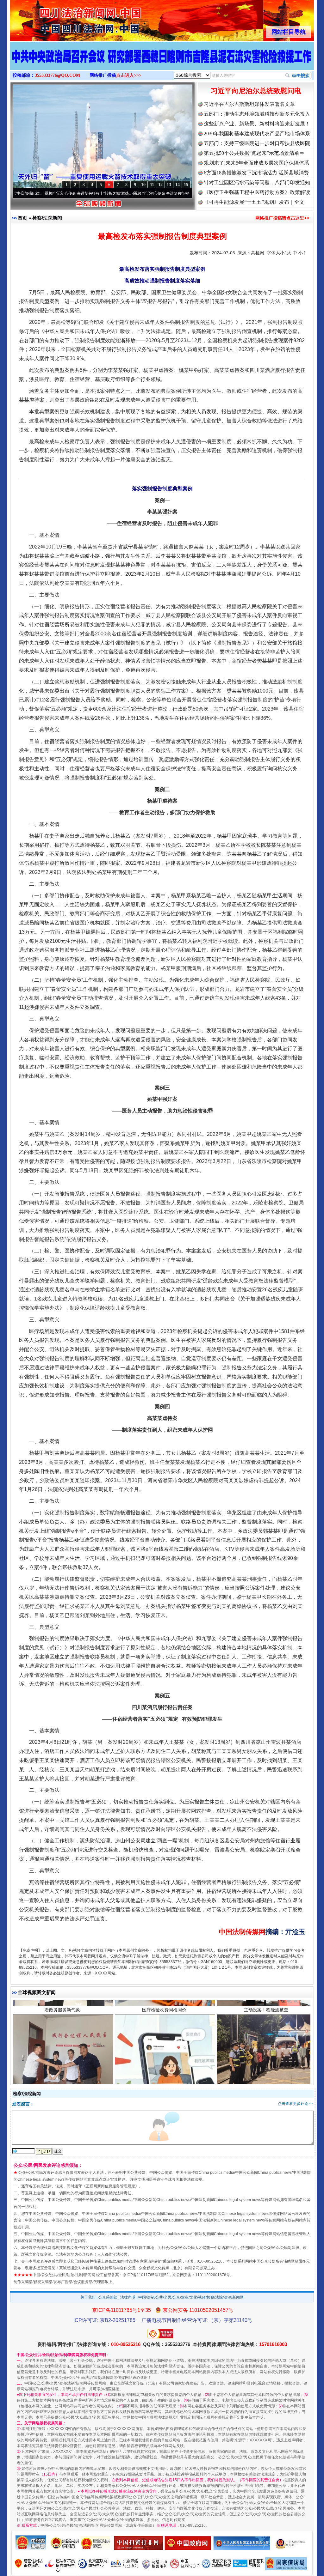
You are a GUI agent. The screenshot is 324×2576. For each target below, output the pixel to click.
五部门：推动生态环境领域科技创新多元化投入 (257, 114)
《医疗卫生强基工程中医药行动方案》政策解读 (257, 192)
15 (186, 185)
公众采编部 (108, 2297)
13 (169, 185)
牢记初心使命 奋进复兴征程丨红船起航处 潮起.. (124, 193)
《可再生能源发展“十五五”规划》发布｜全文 (254, 202)
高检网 (258, 253)
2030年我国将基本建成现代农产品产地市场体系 (257, 133)
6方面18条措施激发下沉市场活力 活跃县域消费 (256, 173)
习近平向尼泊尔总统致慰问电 (256, 91)
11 (152, 185)
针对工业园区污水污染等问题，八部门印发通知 (257, 182)
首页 (22, 218)
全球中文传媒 (62, 18)
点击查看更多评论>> (295, 2104)
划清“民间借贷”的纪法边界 (62, 2077)
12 (160, 185)
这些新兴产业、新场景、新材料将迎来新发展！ (257, 124)
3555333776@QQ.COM (57, 75)
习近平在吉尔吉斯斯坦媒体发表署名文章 (249, 104)
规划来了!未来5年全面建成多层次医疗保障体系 (256, 163)
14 (178, 185)
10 (143, 185)
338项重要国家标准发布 (266, 2077)
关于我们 (88, 2297)
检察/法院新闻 (47, 218)
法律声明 (128, 2297)
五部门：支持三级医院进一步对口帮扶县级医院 (257, 143)
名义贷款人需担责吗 (164, 2077)
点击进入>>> (129, 75)
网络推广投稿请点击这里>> (282, 218)
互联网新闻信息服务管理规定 (110, 2186)
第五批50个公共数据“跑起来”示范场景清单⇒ (254, 153)
